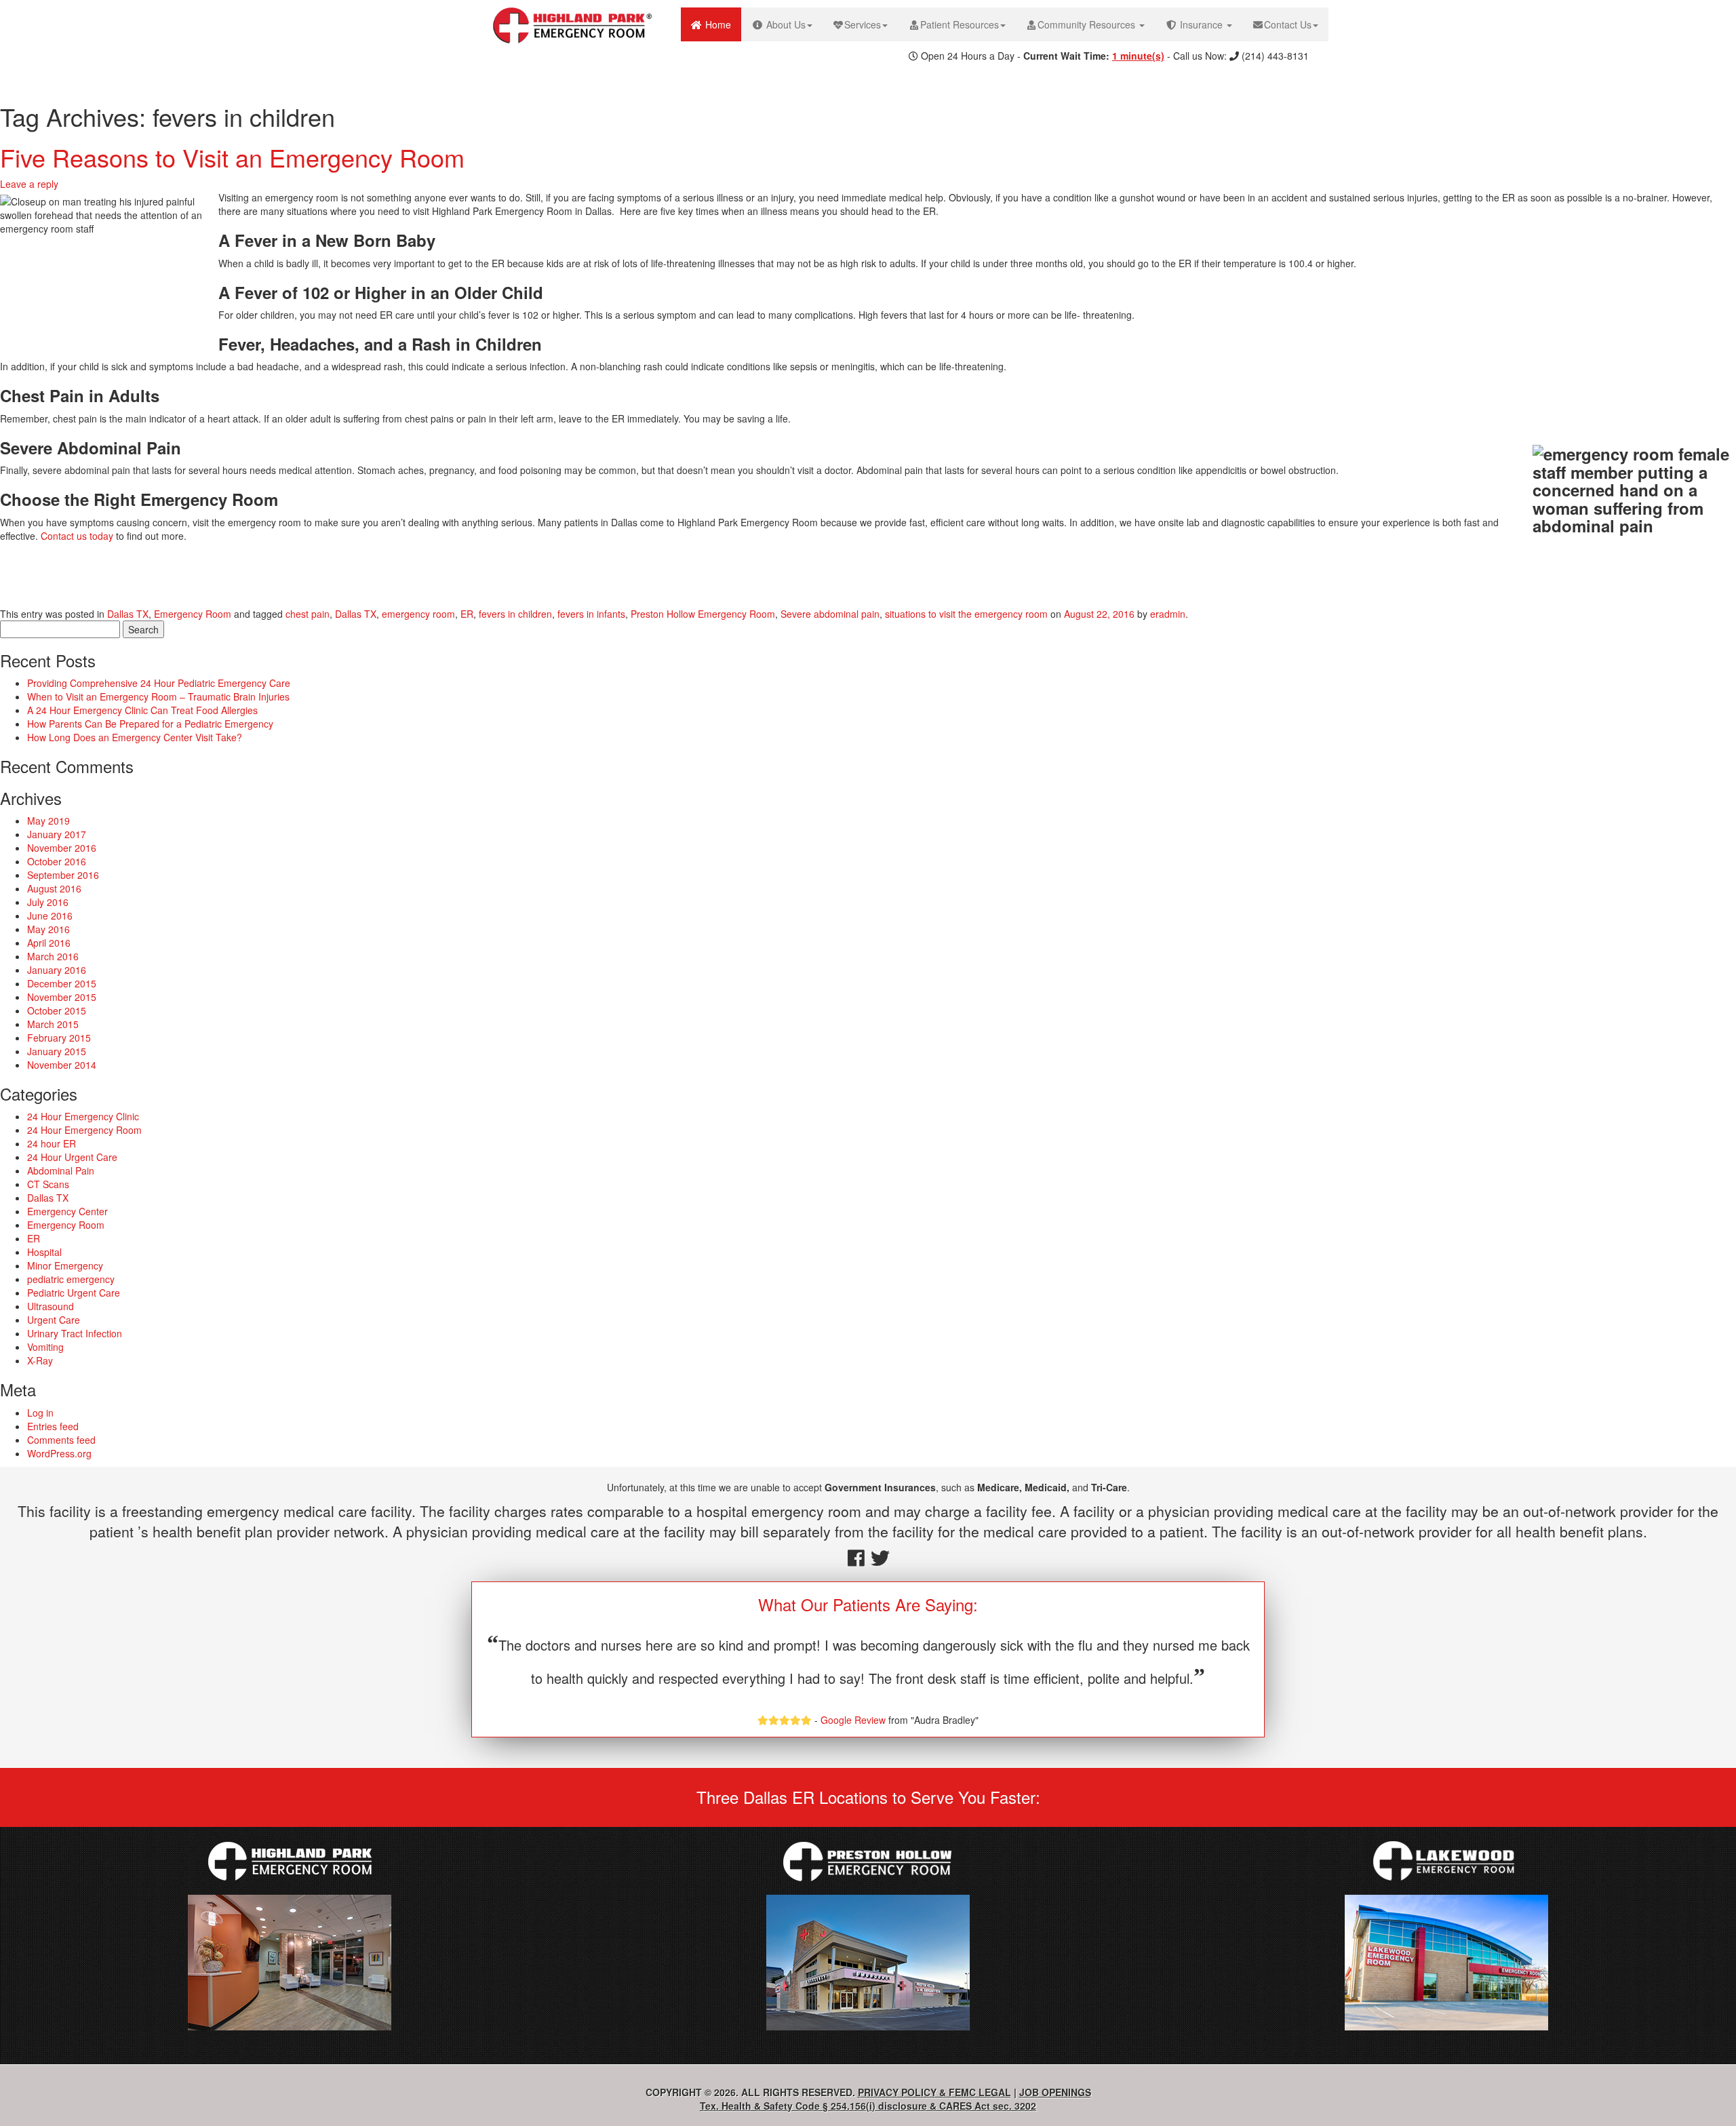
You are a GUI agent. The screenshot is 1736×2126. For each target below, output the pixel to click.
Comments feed (61, 1440)
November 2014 (62, 1065)
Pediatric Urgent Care (74, 1293)
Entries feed (53, 1426)
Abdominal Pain (61, 1170)
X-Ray (40, 1360)
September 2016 (63, 875)
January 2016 (57, 970)
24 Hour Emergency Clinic (83, 1116)
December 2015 (62, 983)
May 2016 (48, 929)
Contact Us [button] (1288, 24)
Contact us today (77, 536)
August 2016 (54, 888)
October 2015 (57, 1010)
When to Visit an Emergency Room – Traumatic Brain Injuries (158, 696)
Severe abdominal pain (830, 614)
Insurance (1201, 24)
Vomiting (45, 1347)
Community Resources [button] (1088, 24)
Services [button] (863, 24)
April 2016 (49, 943)
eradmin (1168, 614)
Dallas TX (128, 614)
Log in (40, 1413)
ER (467, 614)
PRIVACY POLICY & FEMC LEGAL (934, 2092)
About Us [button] (785, 24)
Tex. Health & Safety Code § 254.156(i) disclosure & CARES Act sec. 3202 (868, 2106)
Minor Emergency (65, 1265)
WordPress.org (59, 1453)
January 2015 (57, 1051)
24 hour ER (52, 1143)
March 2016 (53, 956)
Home (722, 24)
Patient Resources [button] (960, 24)
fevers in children (515, 614)
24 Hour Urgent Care (72, 1157)
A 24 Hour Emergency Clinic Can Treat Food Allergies (142, 710)
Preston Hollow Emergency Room (703, 614)
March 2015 (53, 1024)
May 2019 (48, 821)
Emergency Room (193, 614)
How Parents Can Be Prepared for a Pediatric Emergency (150, 724)
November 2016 (62, 848)
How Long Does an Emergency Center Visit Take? (135, 737)
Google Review (853, 1720)
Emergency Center (67, 1211)
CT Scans (48, 1184)
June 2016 (50, 916)
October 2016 (57, 861)
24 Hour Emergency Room (84, 1130)
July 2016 (48, 902)
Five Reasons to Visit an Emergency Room (232, 157)
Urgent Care (54, 1320)
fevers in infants (591, 614)
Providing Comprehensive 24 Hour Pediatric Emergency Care (159, 683)
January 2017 (57, 834)
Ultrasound (51, 1306)
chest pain (308, 614)
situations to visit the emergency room (966, 614)
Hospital (44, 1252)
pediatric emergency (71, 1279)
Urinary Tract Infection (75, 1333)
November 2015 (62, 997)
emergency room (418, 614)
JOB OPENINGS (1055, 2092)
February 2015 (59, 1038)
